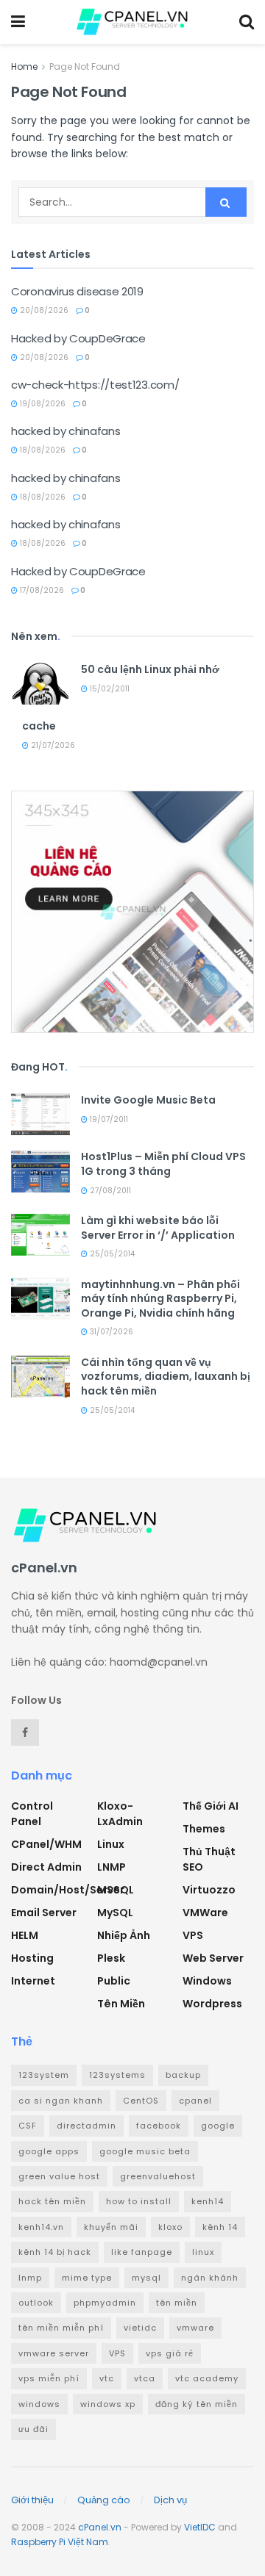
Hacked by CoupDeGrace (78, 338)
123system (44, 2075)
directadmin (86, 2126)
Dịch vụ (170, 2500)
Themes (204, 1829)
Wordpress (212, 2004)
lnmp (30, 2278)
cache (39, 726)
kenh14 (208, 2201)
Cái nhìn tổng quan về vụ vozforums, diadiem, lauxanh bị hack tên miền (166, 1377)
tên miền (177, 2303)
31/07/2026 (110, 1332)
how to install (139, 2201)
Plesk (111, 1958)
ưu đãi (33, 2429)
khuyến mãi (111, 2227)
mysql (146, 2278)
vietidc (140, 2328)
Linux (111, 1844)
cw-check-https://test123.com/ (95, 385)
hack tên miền (52, 2201)
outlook (36, 2303)
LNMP (112, 1867)
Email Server (44, 1913)
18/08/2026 (42, 450)
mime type (87, 2278)
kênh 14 (220, 2227)
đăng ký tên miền (197, 2404)
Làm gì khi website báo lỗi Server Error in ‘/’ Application (158, 1228)
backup (183, 2075)
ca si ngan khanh (61, 2101)
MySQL (115, 1913)
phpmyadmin (105, 2303)
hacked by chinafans (66, 431)
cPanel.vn (100, 2527)
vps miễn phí (49, 2378)
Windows (207, 1981)
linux (203, 2252)
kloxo (170, 2227)
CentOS (141, 2101)
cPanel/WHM (46, 1844)
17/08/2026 (41, 590)
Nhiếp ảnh (124, 1935)
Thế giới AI (211, 1806)
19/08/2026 (42, 404)
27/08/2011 (109, 1191)
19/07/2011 (108, 1119)
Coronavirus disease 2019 (77, 291)
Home (24, 66)
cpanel (195, 2101)
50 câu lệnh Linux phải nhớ (150, 669)
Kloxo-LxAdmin (120, 1814)
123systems (117, 2075)
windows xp (108, 2404)
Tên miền (121, 2004)
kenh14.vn (41, 2227)
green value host (59, 2176)
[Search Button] (226, 202)
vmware (195, 2328)
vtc (107, 2378)
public (114, 1981)
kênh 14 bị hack (55, 2252)
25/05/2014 (111, 1254)
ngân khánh (210, 2278)
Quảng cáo (104, 2500)
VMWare (205, 1913)
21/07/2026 (52, 745)
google (218, 2126)
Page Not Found (85, 66)
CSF (28, 2126)
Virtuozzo (209, 1890)
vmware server (54, 2353)
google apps (49, 2151)
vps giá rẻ (170, 2353)
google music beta (145, 2151)
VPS (193, 1935)
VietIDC (200, 2527)
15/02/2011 (109, 689)
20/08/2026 (43, 310)
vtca (145, 2378)
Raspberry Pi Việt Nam (60, 2542)
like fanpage (142, 2252)
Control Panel (32, 1814)
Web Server (213, 1958)
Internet (33, 1981)
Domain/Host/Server (68, 1890)
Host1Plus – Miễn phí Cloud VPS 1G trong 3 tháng (163, 1164)
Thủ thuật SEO (209, 1859)
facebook (159, 2126)
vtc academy (207, 2378)
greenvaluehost (158, 2176)
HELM (25, 1935)
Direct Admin (46, 1867)
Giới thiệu (32, 2500)
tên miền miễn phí (61, 2328)
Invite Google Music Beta (148, 1100)
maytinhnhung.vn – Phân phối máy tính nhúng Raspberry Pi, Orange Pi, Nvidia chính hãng (160, 1299)
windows (39, 2404)
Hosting (32, 1958)
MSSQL (116, 1890)
